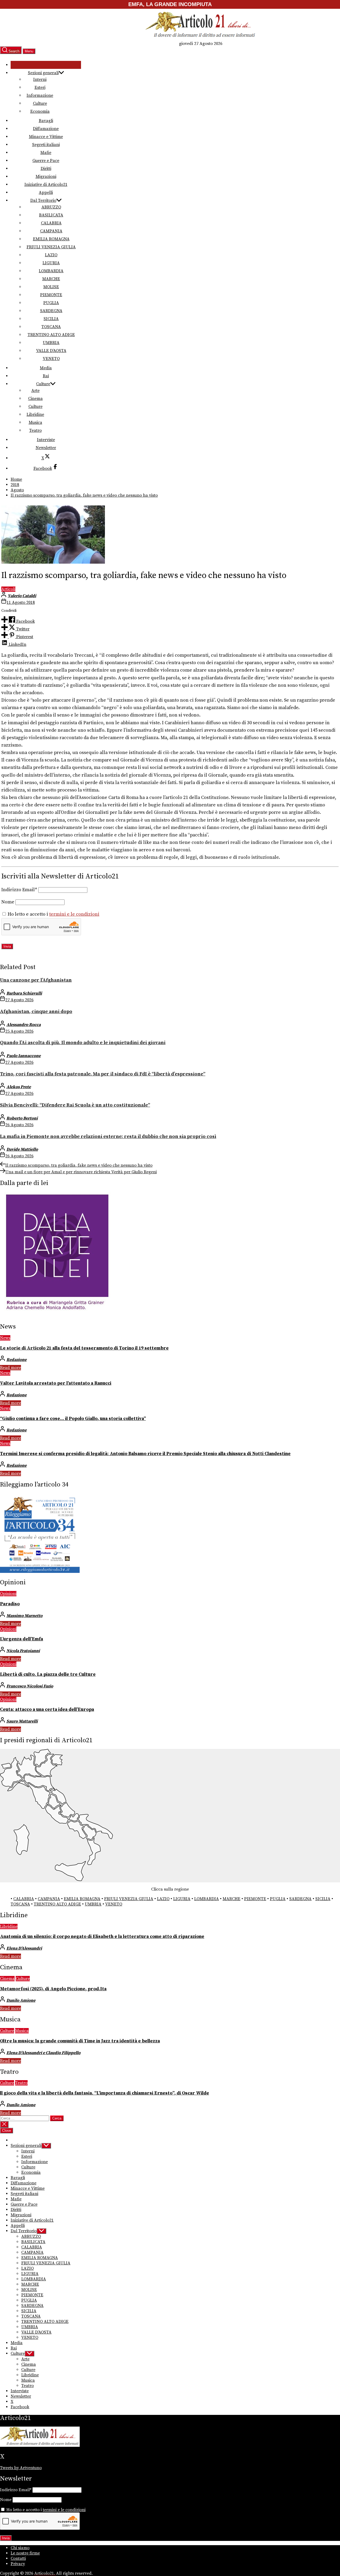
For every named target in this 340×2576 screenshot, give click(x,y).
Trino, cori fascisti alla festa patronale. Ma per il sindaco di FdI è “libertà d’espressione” (103, 1074)
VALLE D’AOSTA (51, 351)
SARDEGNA (51, 311)
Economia (40, 111)
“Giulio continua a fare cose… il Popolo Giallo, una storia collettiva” (73, 1419)
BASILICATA (51, 215)
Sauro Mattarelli (22, 1721)
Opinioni (8, 1594)
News (5, 1338)
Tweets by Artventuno (21, 2468)
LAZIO (51, 255)
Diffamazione (46, 129)
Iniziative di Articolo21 (46, 185)
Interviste (46, 440)
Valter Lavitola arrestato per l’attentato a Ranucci (56, 1383)
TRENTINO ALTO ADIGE (51, 335)
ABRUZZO (51, 207)
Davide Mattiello (22, 1149)
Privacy (18, 2564)
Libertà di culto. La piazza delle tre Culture (48, 1674)
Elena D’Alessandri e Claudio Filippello (43, 2053)
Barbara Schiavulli (24, 993)
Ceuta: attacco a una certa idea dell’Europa (47, 1710)
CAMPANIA (51, 231)
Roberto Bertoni (22, 1118)
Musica (35, 422)
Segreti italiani (46, 145)
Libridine (35, 414)
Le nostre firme (25, 2553)
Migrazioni (46, 177)
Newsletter (46, 448)
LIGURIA (51, 263)
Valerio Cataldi (22, 596)
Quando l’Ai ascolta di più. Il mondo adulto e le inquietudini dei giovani (83, 1043)
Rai (46, 376)
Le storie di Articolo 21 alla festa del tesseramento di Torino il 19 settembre (84, 1348)
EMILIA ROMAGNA (51, 239)
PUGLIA (51, 303)
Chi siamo (20, 2548)
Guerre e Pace (46, 161)
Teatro (35, 430)
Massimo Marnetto (24, 1616)
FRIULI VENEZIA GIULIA (51, 247)
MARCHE (51, 279)
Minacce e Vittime (46, 137)
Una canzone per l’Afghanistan (36, 980)
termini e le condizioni (74, 914)
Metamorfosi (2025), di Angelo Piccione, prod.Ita (53, 1989)
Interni (40, 79)
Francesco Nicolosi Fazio (30, 1686)
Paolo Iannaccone (24, 1056)
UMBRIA (51, 343)
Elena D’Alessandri (24, 1948)
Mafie (46, 153)
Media (46, 368)
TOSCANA (51, 327)
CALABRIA (51, 223)
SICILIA (51, 319)
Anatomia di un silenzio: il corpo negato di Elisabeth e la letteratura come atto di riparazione (102, 1937)
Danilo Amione (21, 2000)
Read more (10, 1368)
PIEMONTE (51, 295)
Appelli (46, 192)
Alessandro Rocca (24, 1025)
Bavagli (46, 121)
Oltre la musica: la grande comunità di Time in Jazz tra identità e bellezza (80, 2041)
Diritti (46, 169)
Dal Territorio (43, 200)
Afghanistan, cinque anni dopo (36, 1011)
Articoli (8, 589)
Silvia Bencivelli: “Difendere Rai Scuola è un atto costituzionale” (75, 1105)
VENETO (51, 359)
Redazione (16, 1360)
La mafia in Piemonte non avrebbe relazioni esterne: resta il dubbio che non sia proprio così (108, 1136)
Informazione (40, 95)
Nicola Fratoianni (23, 1651)
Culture (40, 103)
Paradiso (10, 1604)
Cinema (35, 399)
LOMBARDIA (51, 271)
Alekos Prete (19, 1087)
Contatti (18, 2558)
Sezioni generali (43, 73)
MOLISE (51, 287)
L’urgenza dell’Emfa (22, 1639)
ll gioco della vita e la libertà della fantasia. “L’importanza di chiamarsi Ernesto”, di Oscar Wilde (105, 2093)
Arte (35, 391)
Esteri (40, 87)
